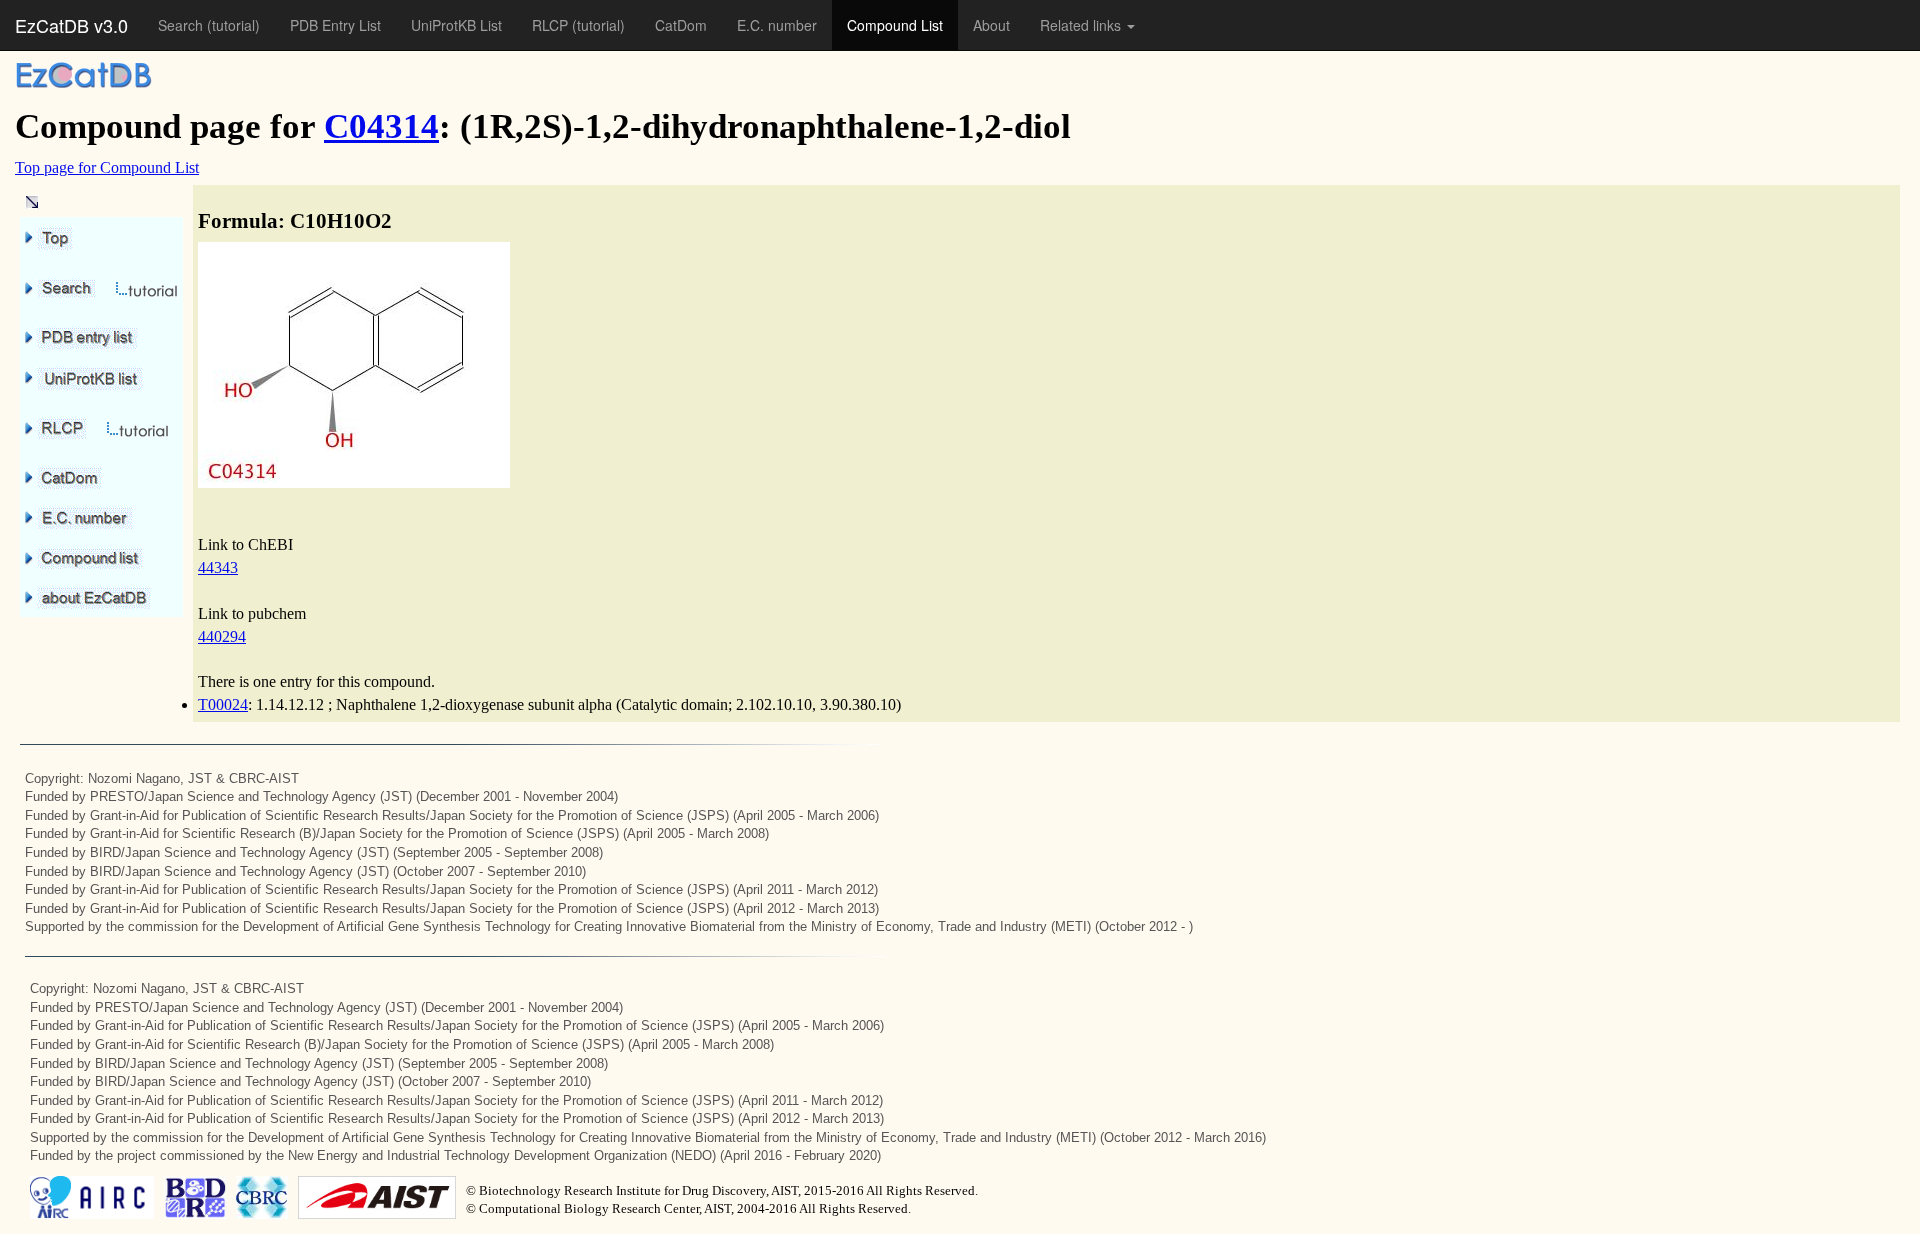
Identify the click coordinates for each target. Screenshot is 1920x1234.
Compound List (895, 25)
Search (182, 25)
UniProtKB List (456, 25)
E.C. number (777, 25)
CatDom (681, 25)
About (991, 25)
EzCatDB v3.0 (71, 25)
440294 (222, 636)
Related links (1082, 25)
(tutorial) (233, 25)
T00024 (223, 704)
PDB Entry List (335, 25)
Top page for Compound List (107, 167)
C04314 (381, 126)
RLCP (552, 25)
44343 (218, 567)
